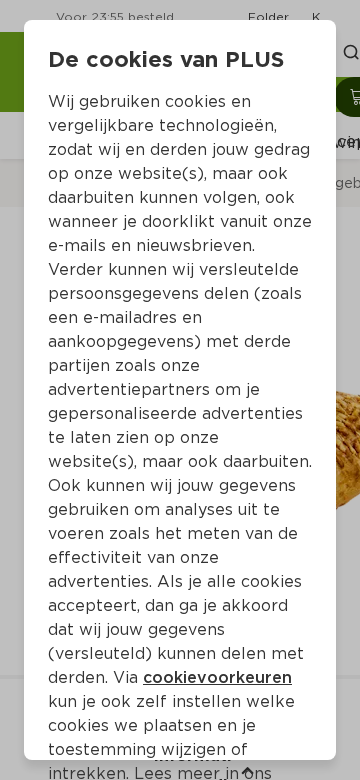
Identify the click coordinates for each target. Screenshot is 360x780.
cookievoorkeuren (217, 677)
